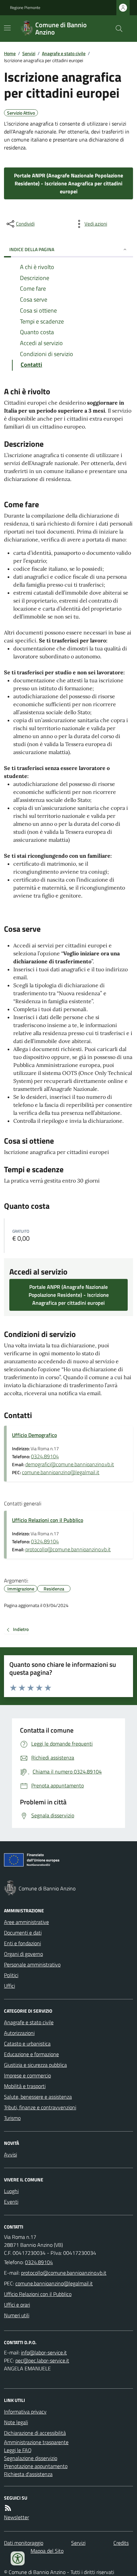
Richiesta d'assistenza (28, 2474)
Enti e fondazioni (22, 1943)
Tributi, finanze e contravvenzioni (40, 2107)
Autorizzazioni (19, 2033)
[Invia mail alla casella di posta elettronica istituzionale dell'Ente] (64, 2273)
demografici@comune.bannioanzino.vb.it (70, 1464)
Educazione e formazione (31, 2054)
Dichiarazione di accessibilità (35, 2433)
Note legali (16, 2422)
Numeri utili (17, 2315)
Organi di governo (23, 1954)
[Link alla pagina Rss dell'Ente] (8, 2508)
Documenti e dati (23, 1933)
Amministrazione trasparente (36, 2442)
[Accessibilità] (18, 2558)
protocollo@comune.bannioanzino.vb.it (68, 1549)
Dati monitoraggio (24, 2543)
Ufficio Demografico (34, 1435)
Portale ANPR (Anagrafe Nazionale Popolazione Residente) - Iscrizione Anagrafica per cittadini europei (68, 183)
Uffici (9, 1986)
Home (10, 53)
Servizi (29, 53)
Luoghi (11, 2191)
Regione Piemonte (25, 8)
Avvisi (10, 2154)
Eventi (11, 2202)
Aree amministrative (26, 1922)
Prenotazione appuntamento (36, 2466)
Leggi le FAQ (18, 2450)
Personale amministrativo (32, 1964)
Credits (121, 2543)
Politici (11, 1975)
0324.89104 (45, 1456)
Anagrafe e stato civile (64, 53)
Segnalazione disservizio (31, 2458)
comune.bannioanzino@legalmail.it (61, 1472)
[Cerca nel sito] (116, 29)
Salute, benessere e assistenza (38, 2097)
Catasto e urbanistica (27, 2044)
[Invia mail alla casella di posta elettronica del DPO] (44, 2352)
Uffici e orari (17, 2305)
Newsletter (16, 2517)
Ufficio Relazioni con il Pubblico (48, 1520)
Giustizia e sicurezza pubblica (35, 2065)
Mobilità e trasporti (25, 2086)
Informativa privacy (25, 2412)
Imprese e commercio (27, 2075)
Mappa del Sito (47, 2551)
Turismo (12, 2118)
